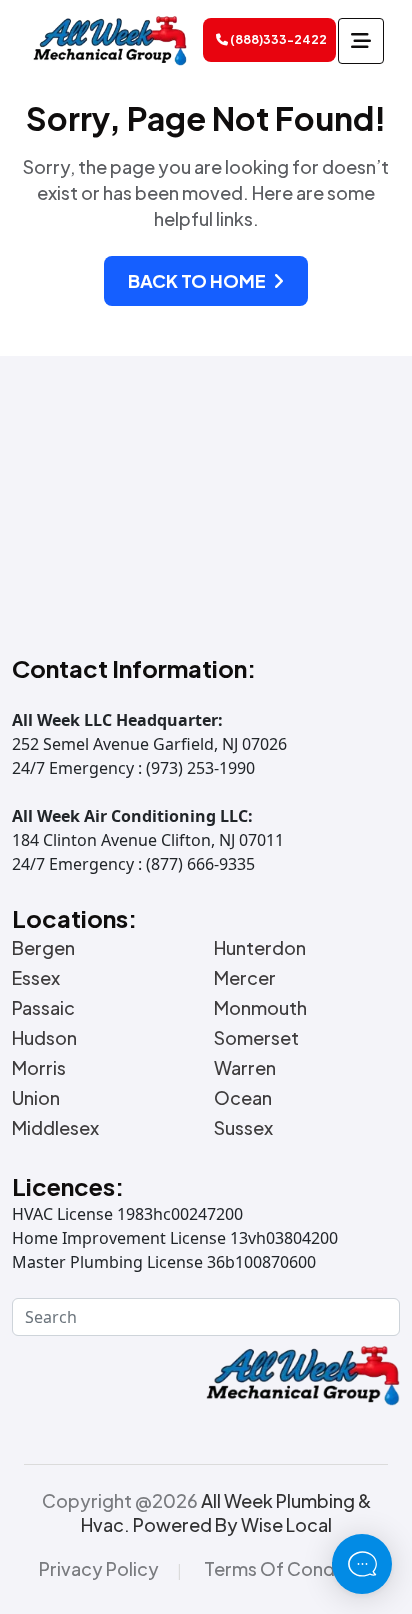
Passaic (43, 1008)
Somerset (256, 1038)
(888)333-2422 (277, 39)
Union (36, 1098)
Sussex (243, 1128)
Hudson (44, 1038)
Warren (245, 1068)
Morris (39, 1068)
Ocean (243, 1098)
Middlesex (55, 1128)
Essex (36, 978)
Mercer (245, 978)
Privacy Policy (99, 1569)
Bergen (43, 948)
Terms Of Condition (288, 1569)
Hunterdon (260, 948)
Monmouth (260, 1008)
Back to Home (198, 280)
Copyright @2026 (206, 1512)
